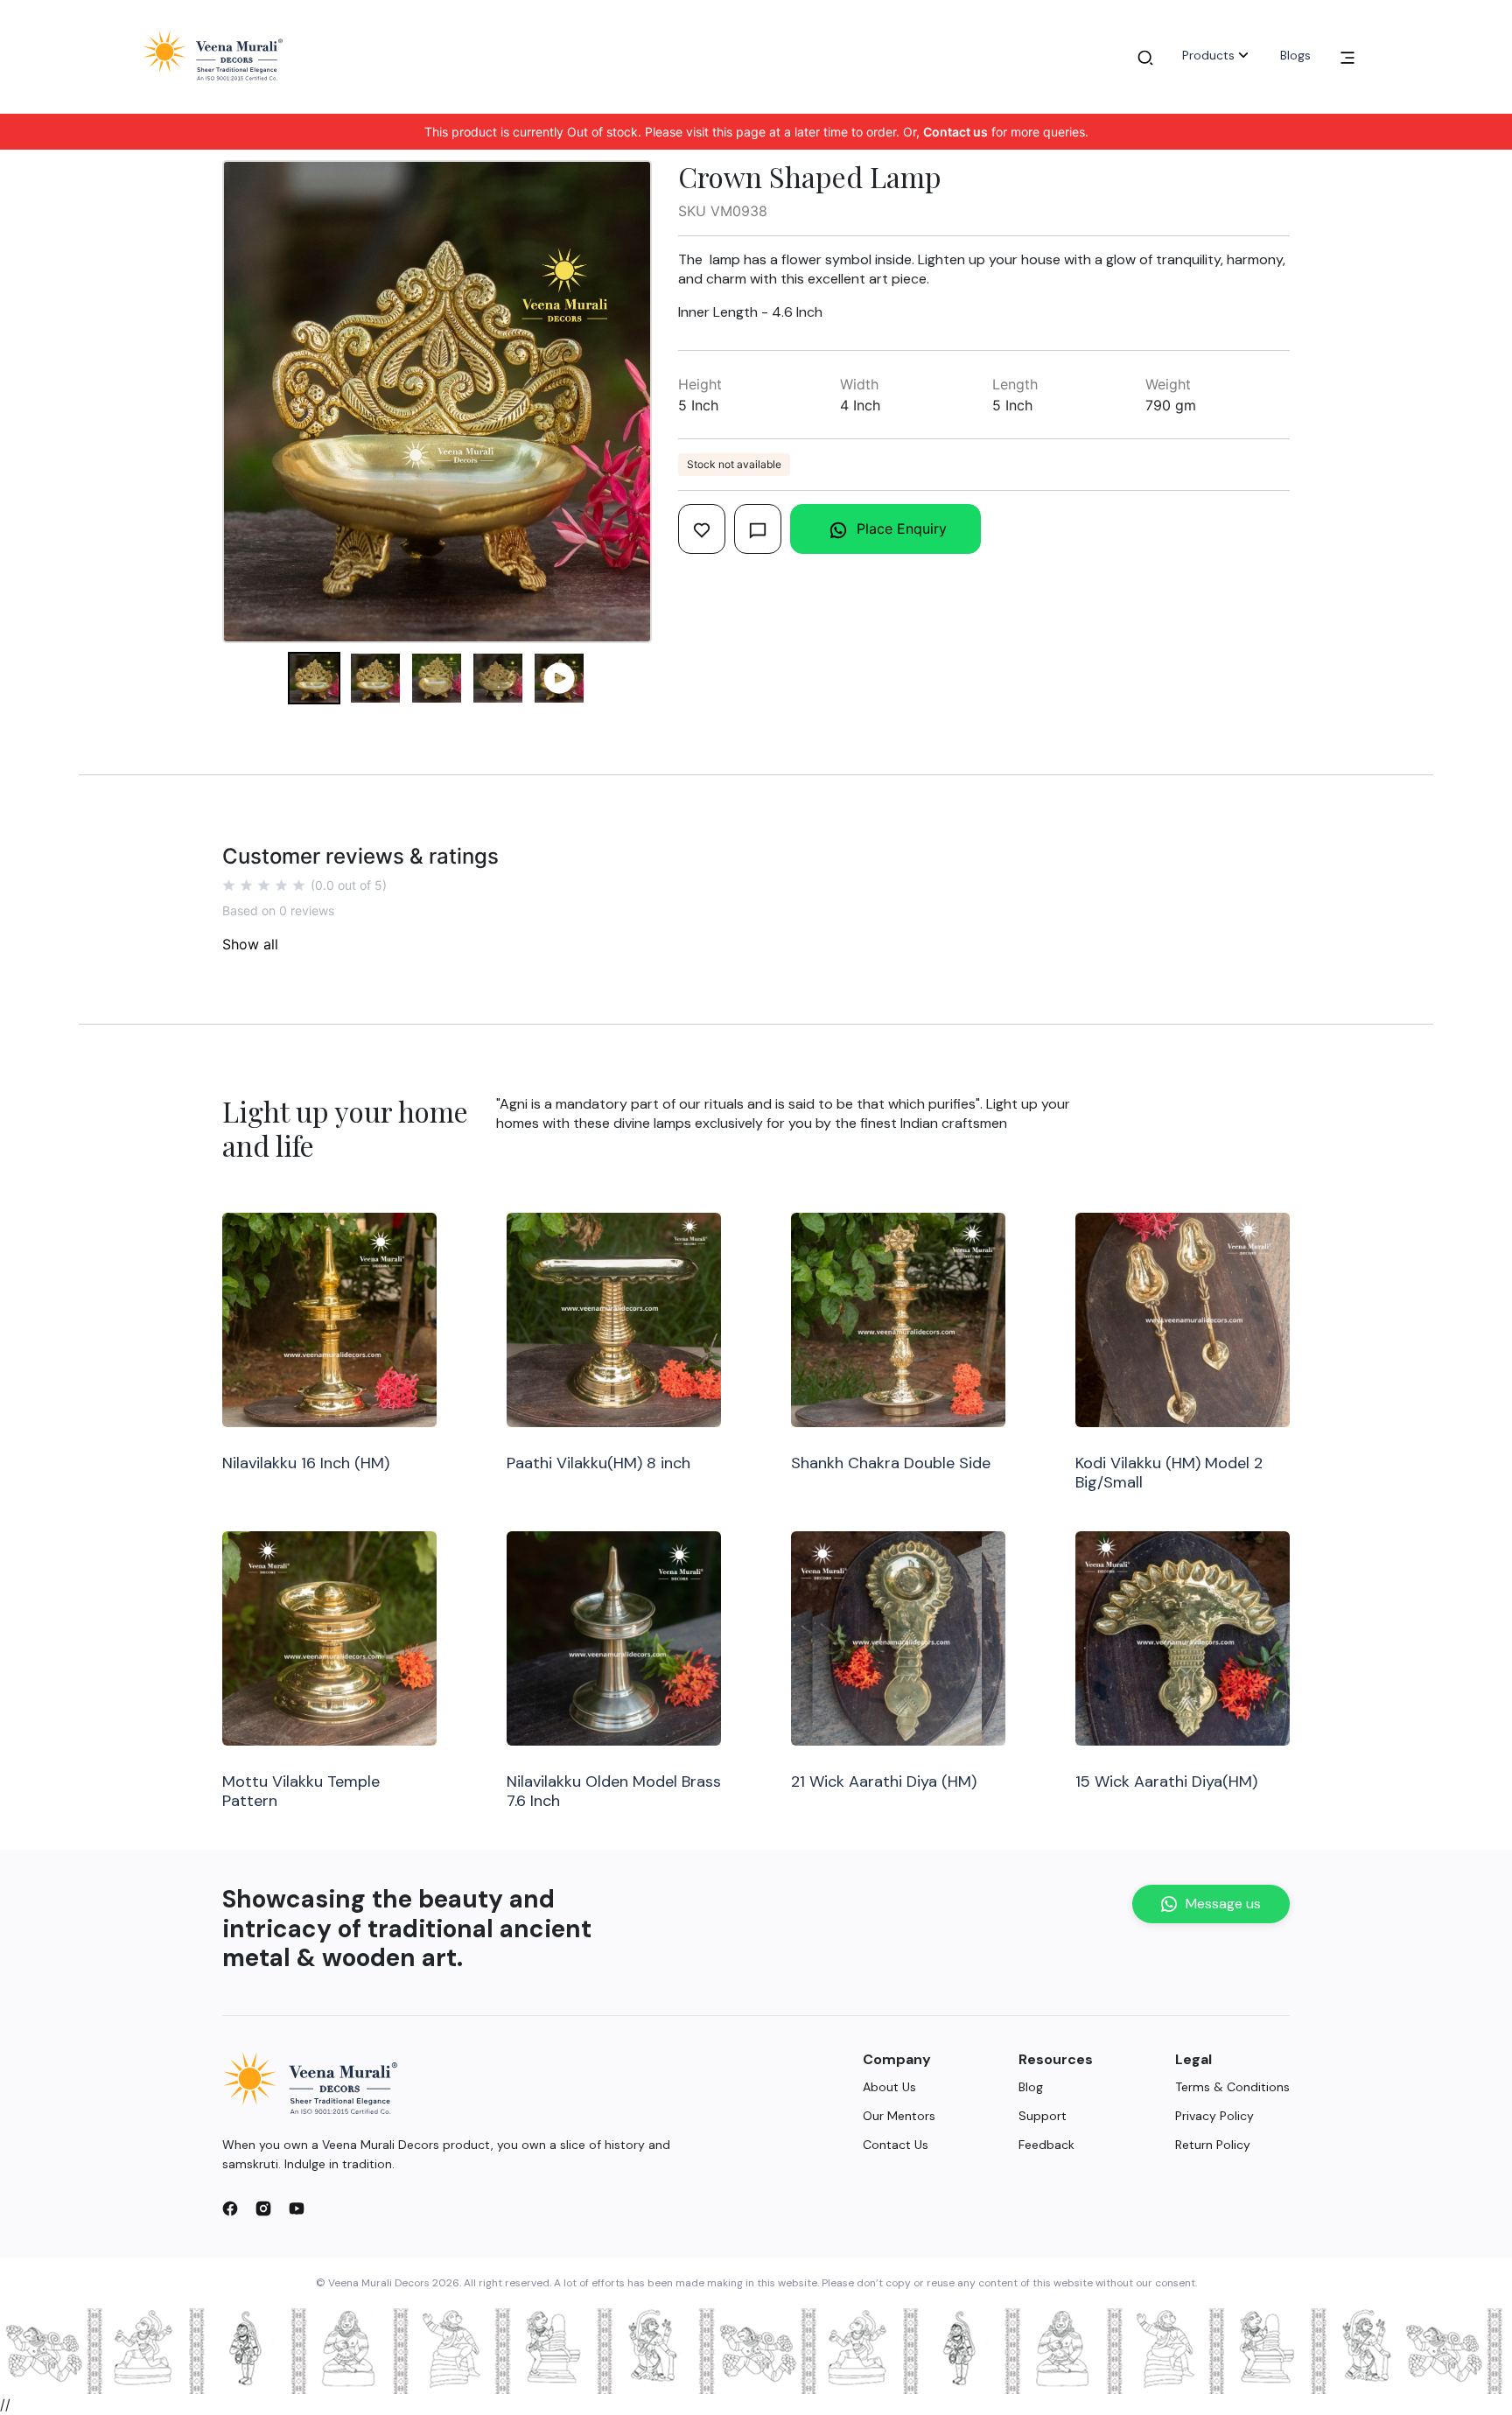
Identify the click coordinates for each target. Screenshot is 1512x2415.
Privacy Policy (1214, 2116)
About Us (889, 2087)
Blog (1031, 2087)
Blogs (1295, 55)
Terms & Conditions (1232, 2087)
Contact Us (896, 2145)
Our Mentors (899, 2116)
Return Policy (1213, 2145)
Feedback (1046, 2145)
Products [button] (1208, 55)
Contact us (955, 132)
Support (1043, 2116)
